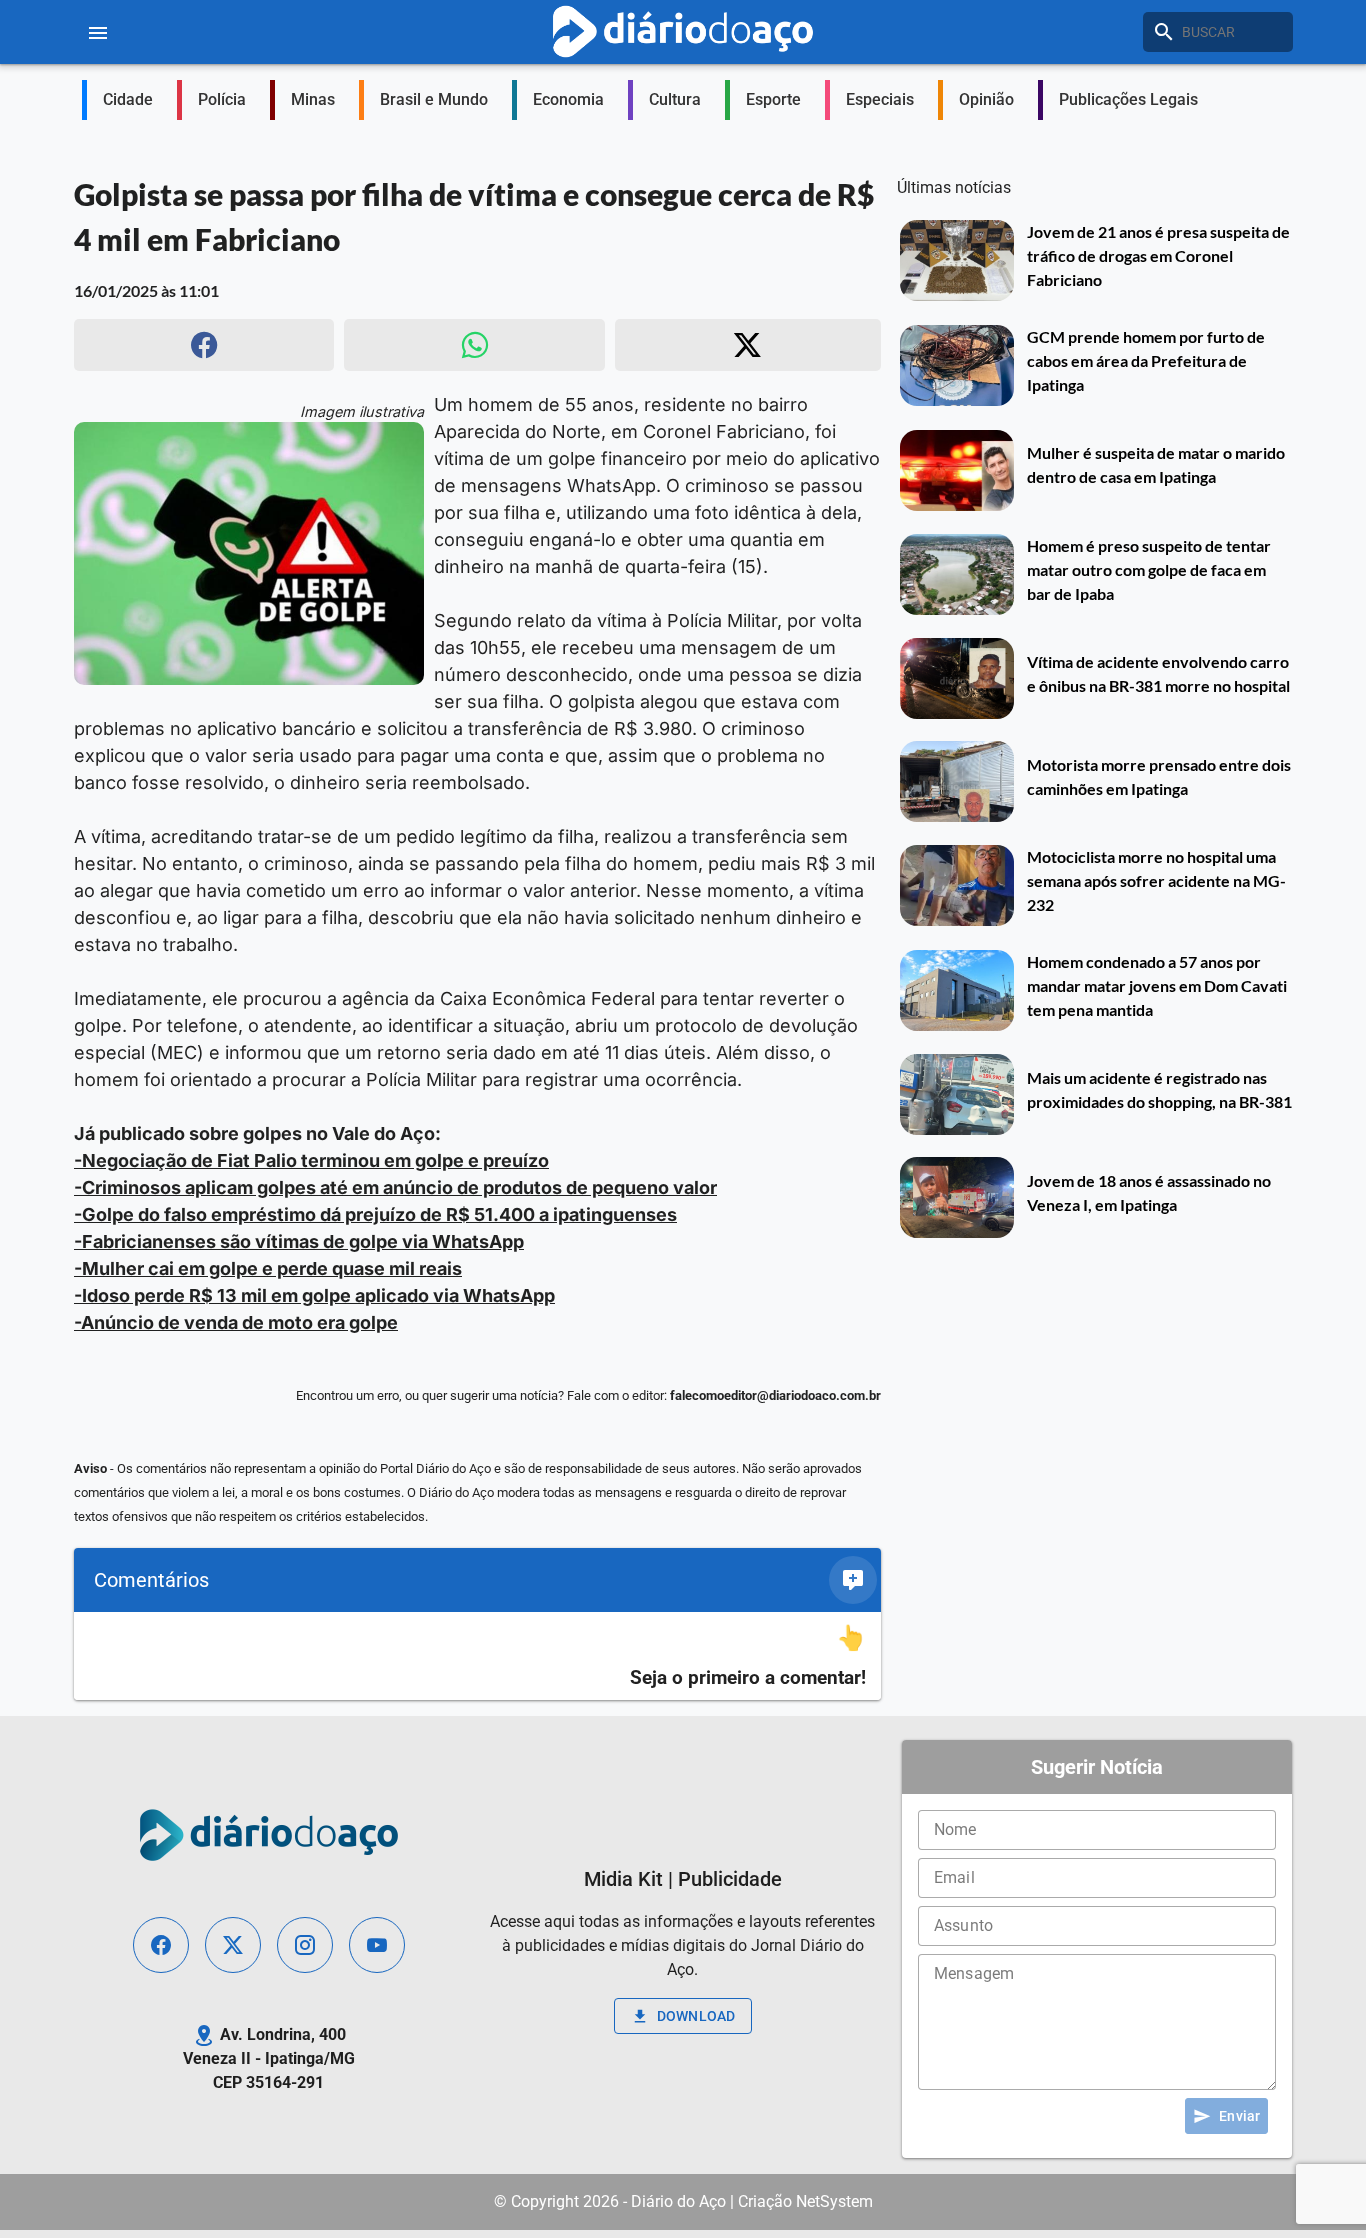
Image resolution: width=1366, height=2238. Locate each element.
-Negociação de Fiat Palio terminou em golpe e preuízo (311, 1160)
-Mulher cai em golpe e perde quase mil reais (268, 1268)
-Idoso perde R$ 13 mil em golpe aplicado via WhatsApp (314, 1295)
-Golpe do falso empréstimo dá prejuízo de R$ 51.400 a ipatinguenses (375, 1214)
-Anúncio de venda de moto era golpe (236, 1322)
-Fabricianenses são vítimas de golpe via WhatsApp (299, 1241)
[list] (477, 1656)
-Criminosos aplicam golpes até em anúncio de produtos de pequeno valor (395, 1187)
